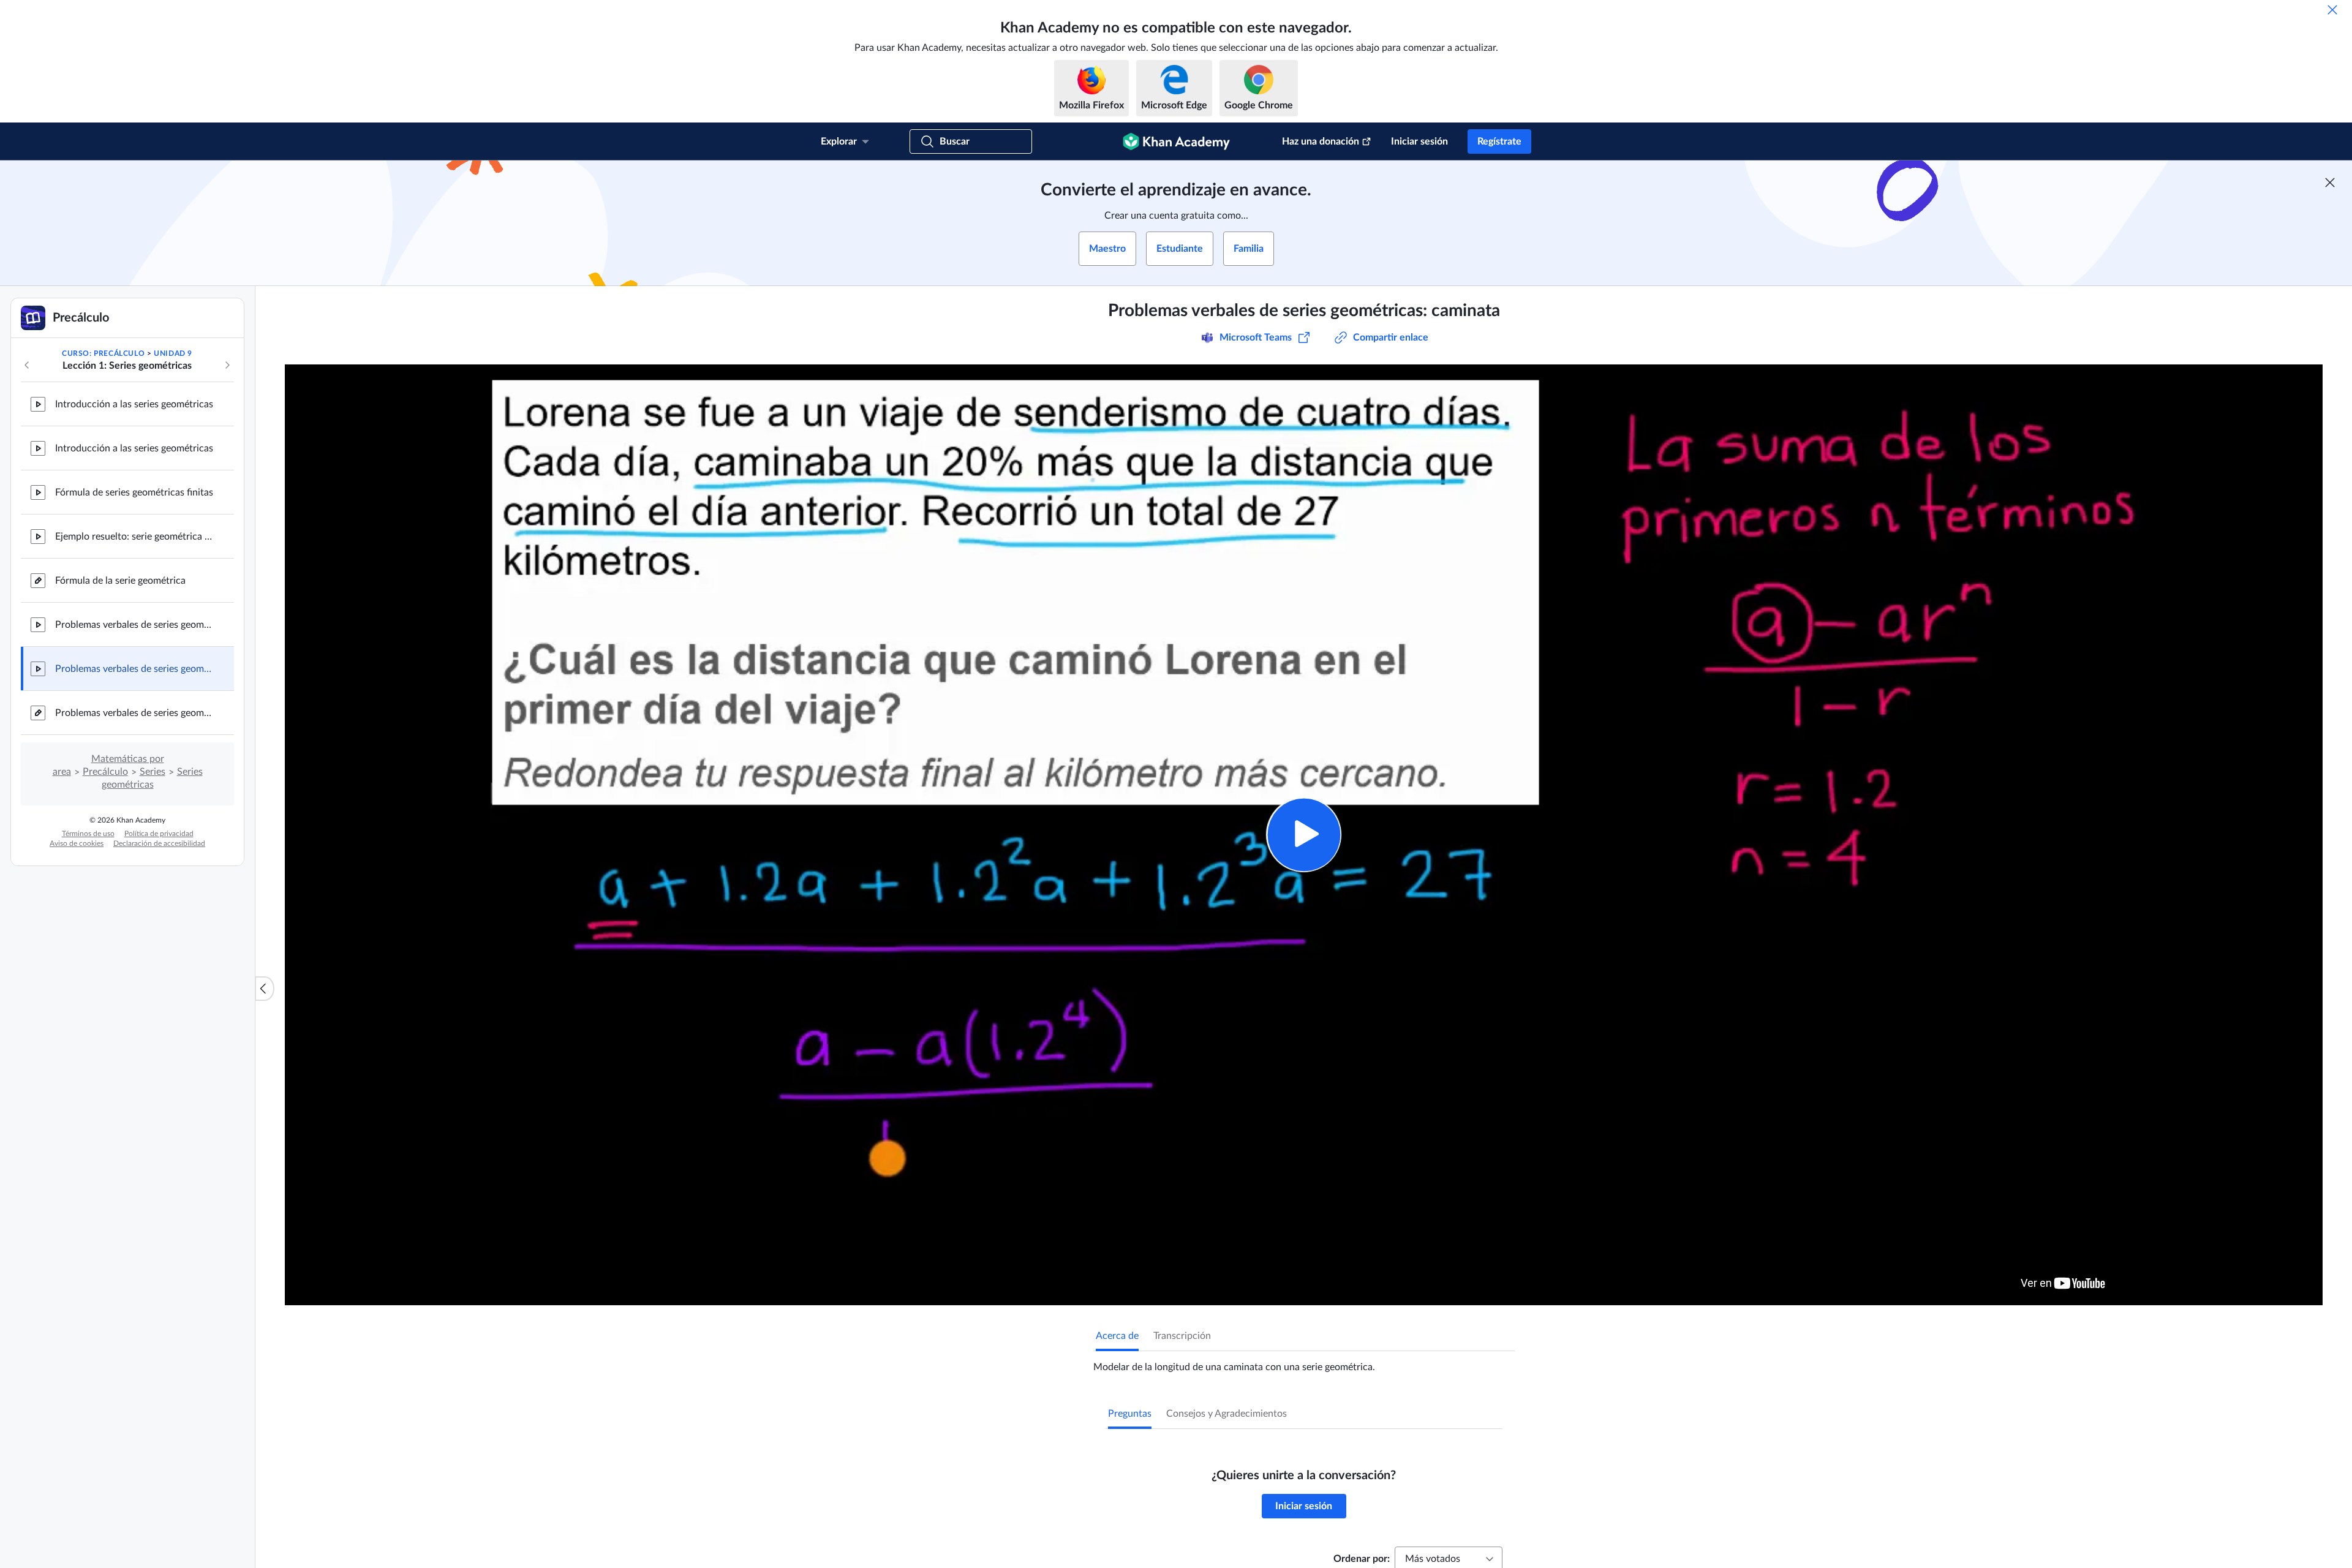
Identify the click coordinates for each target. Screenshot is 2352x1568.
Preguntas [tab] (1130, 1414)
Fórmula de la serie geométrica (120, 581)
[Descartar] (2332, 10)
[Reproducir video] (1304, 835)
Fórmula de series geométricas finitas (134, 492)
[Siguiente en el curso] (227, 365)
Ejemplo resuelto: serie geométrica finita (135, 537)
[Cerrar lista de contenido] (265, 989)
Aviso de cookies (77, 843)
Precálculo (105, 772)
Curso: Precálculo (103, 353)
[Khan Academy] (1176, 141)
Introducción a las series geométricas (134, 404)
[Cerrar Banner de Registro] (2330, 183)
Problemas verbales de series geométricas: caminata (135, 669)
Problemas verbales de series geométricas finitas (135, 713)
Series (153, 772)
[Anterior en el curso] (27, 365)
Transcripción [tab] (1182, 1336)
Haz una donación (1321, 141)
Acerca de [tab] (1117, 1336)
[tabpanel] (1304, 1362)
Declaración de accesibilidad (159, 843)
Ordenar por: (1362, 1559)
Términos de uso (88, 834)
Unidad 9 (173, 353)
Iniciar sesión (1419, 141)
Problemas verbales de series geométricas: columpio (135, 625)
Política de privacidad (159, 834)
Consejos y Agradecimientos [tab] (1227, 1414)
